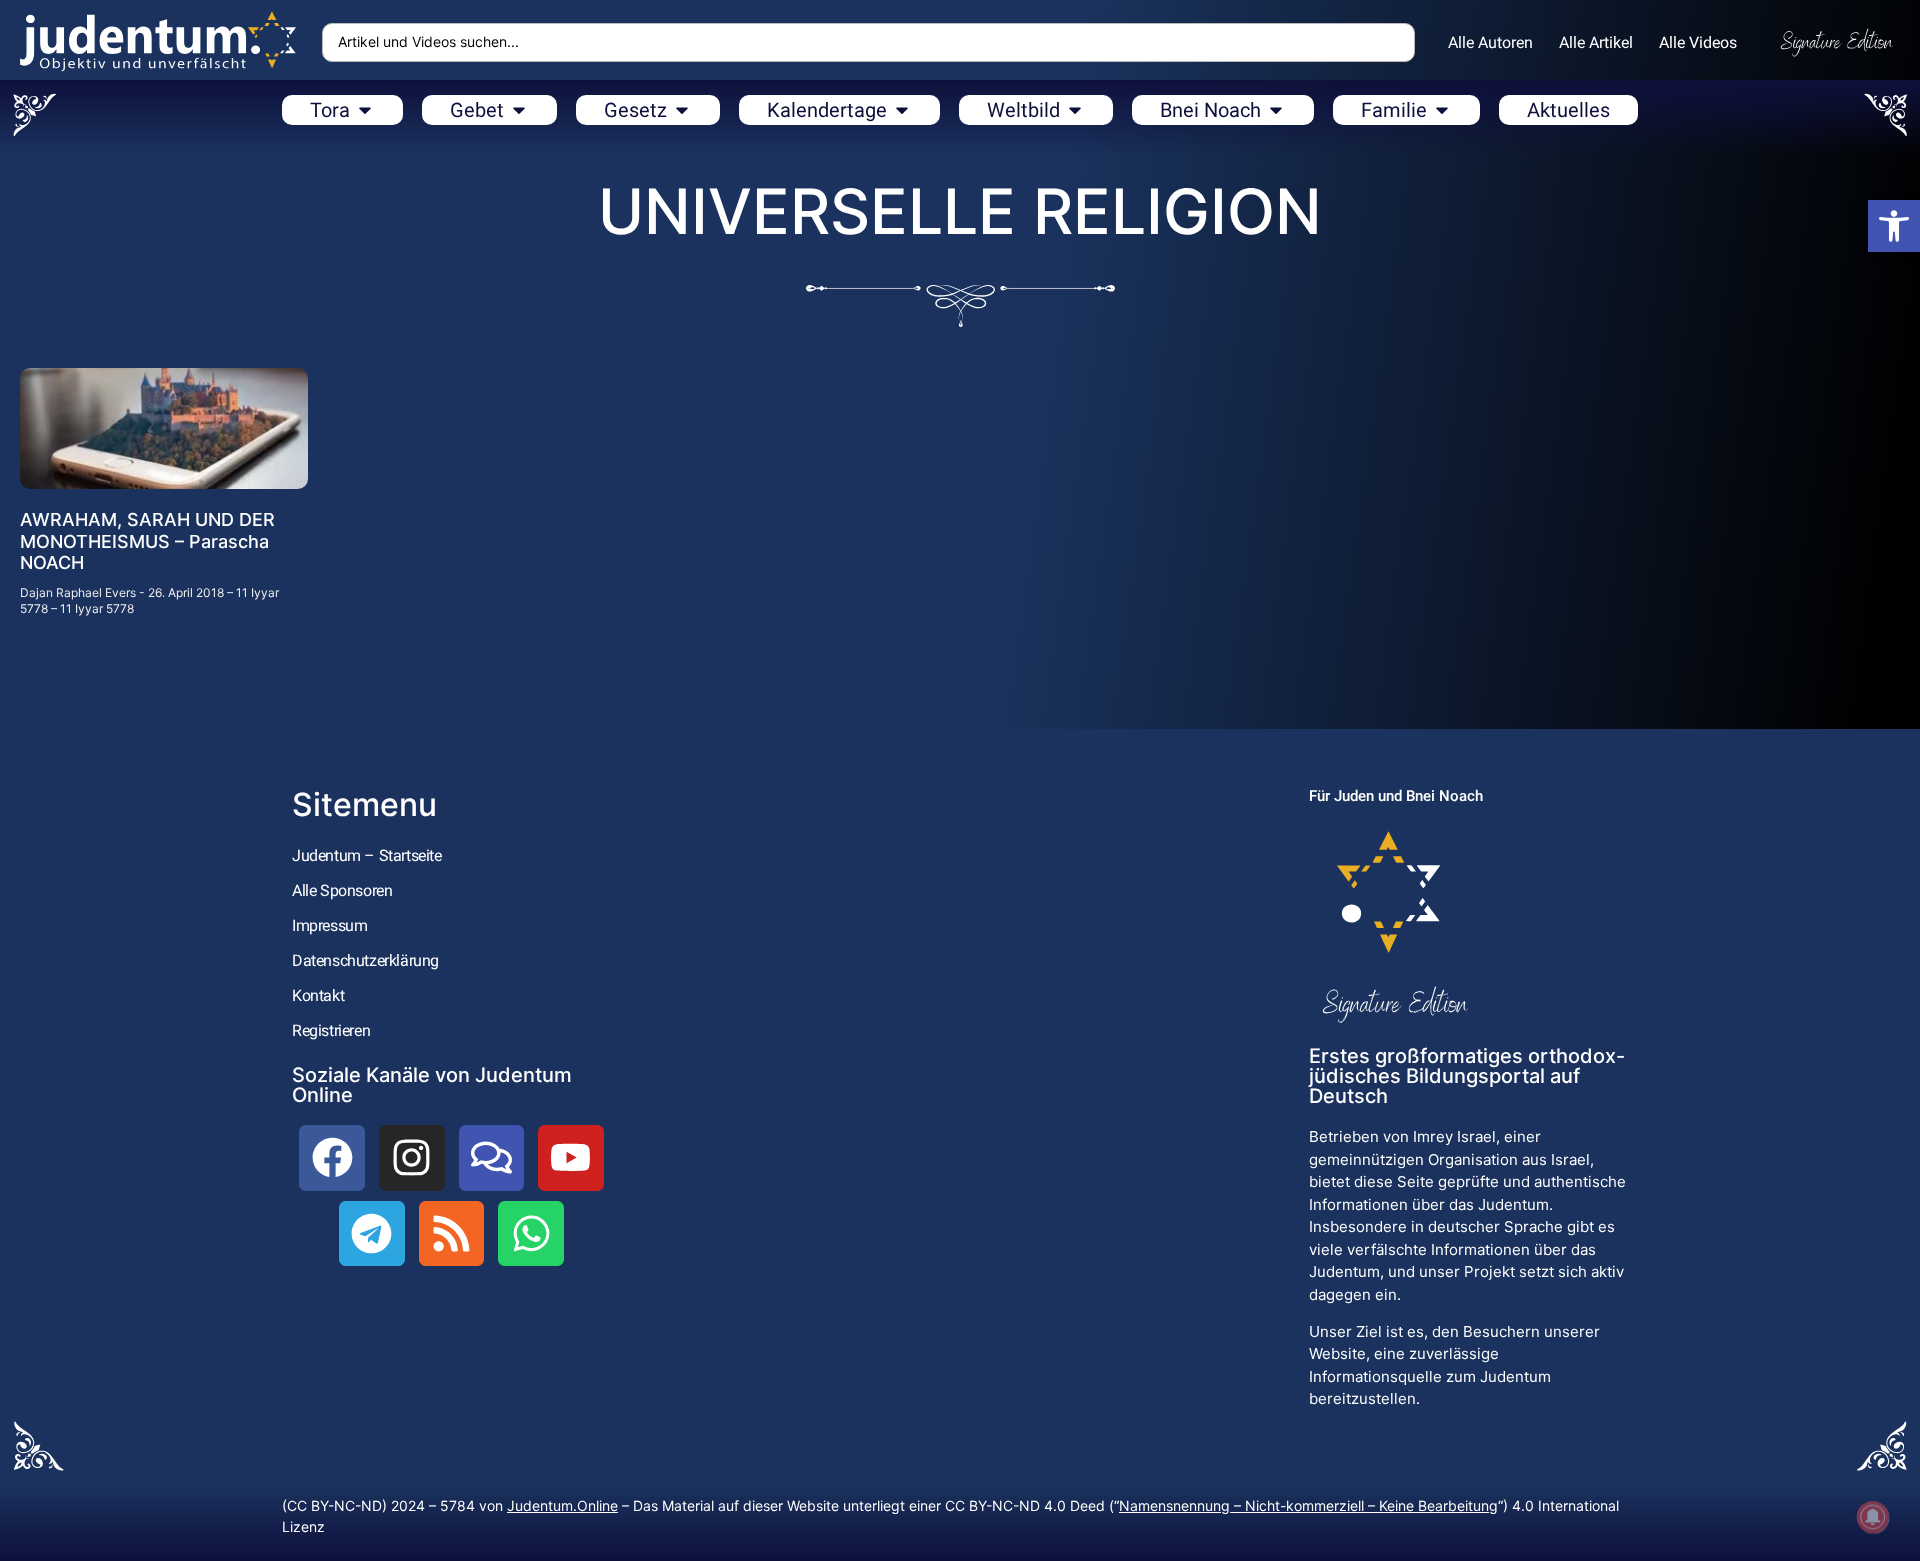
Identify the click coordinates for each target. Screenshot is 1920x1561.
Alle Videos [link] (1698, 42)
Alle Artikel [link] (1596, 42)
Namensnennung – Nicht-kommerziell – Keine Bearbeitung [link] (1308, 1505)
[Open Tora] (365, 110)
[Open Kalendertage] (902, 110)
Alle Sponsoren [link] (342, 890)
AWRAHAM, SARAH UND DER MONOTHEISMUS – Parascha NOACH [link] (147, 541)
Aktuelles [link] (1568, 110)
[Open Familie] (1442, 110)
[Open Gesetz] (682, 110)
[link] (1894, 226)
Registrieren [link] (331, 1030)
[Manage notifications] (1873, 1517)
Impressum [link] (329, 925)
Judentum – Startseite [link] (367, 855)
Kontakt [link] (318, 995)
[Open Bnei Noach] (1276, 110)
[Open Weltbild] (1075, 110)
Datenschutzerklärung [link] (365, 960)
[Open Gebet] (519, 110)
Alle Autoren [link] (1490, 42)
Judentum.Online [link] (562, 1505)
